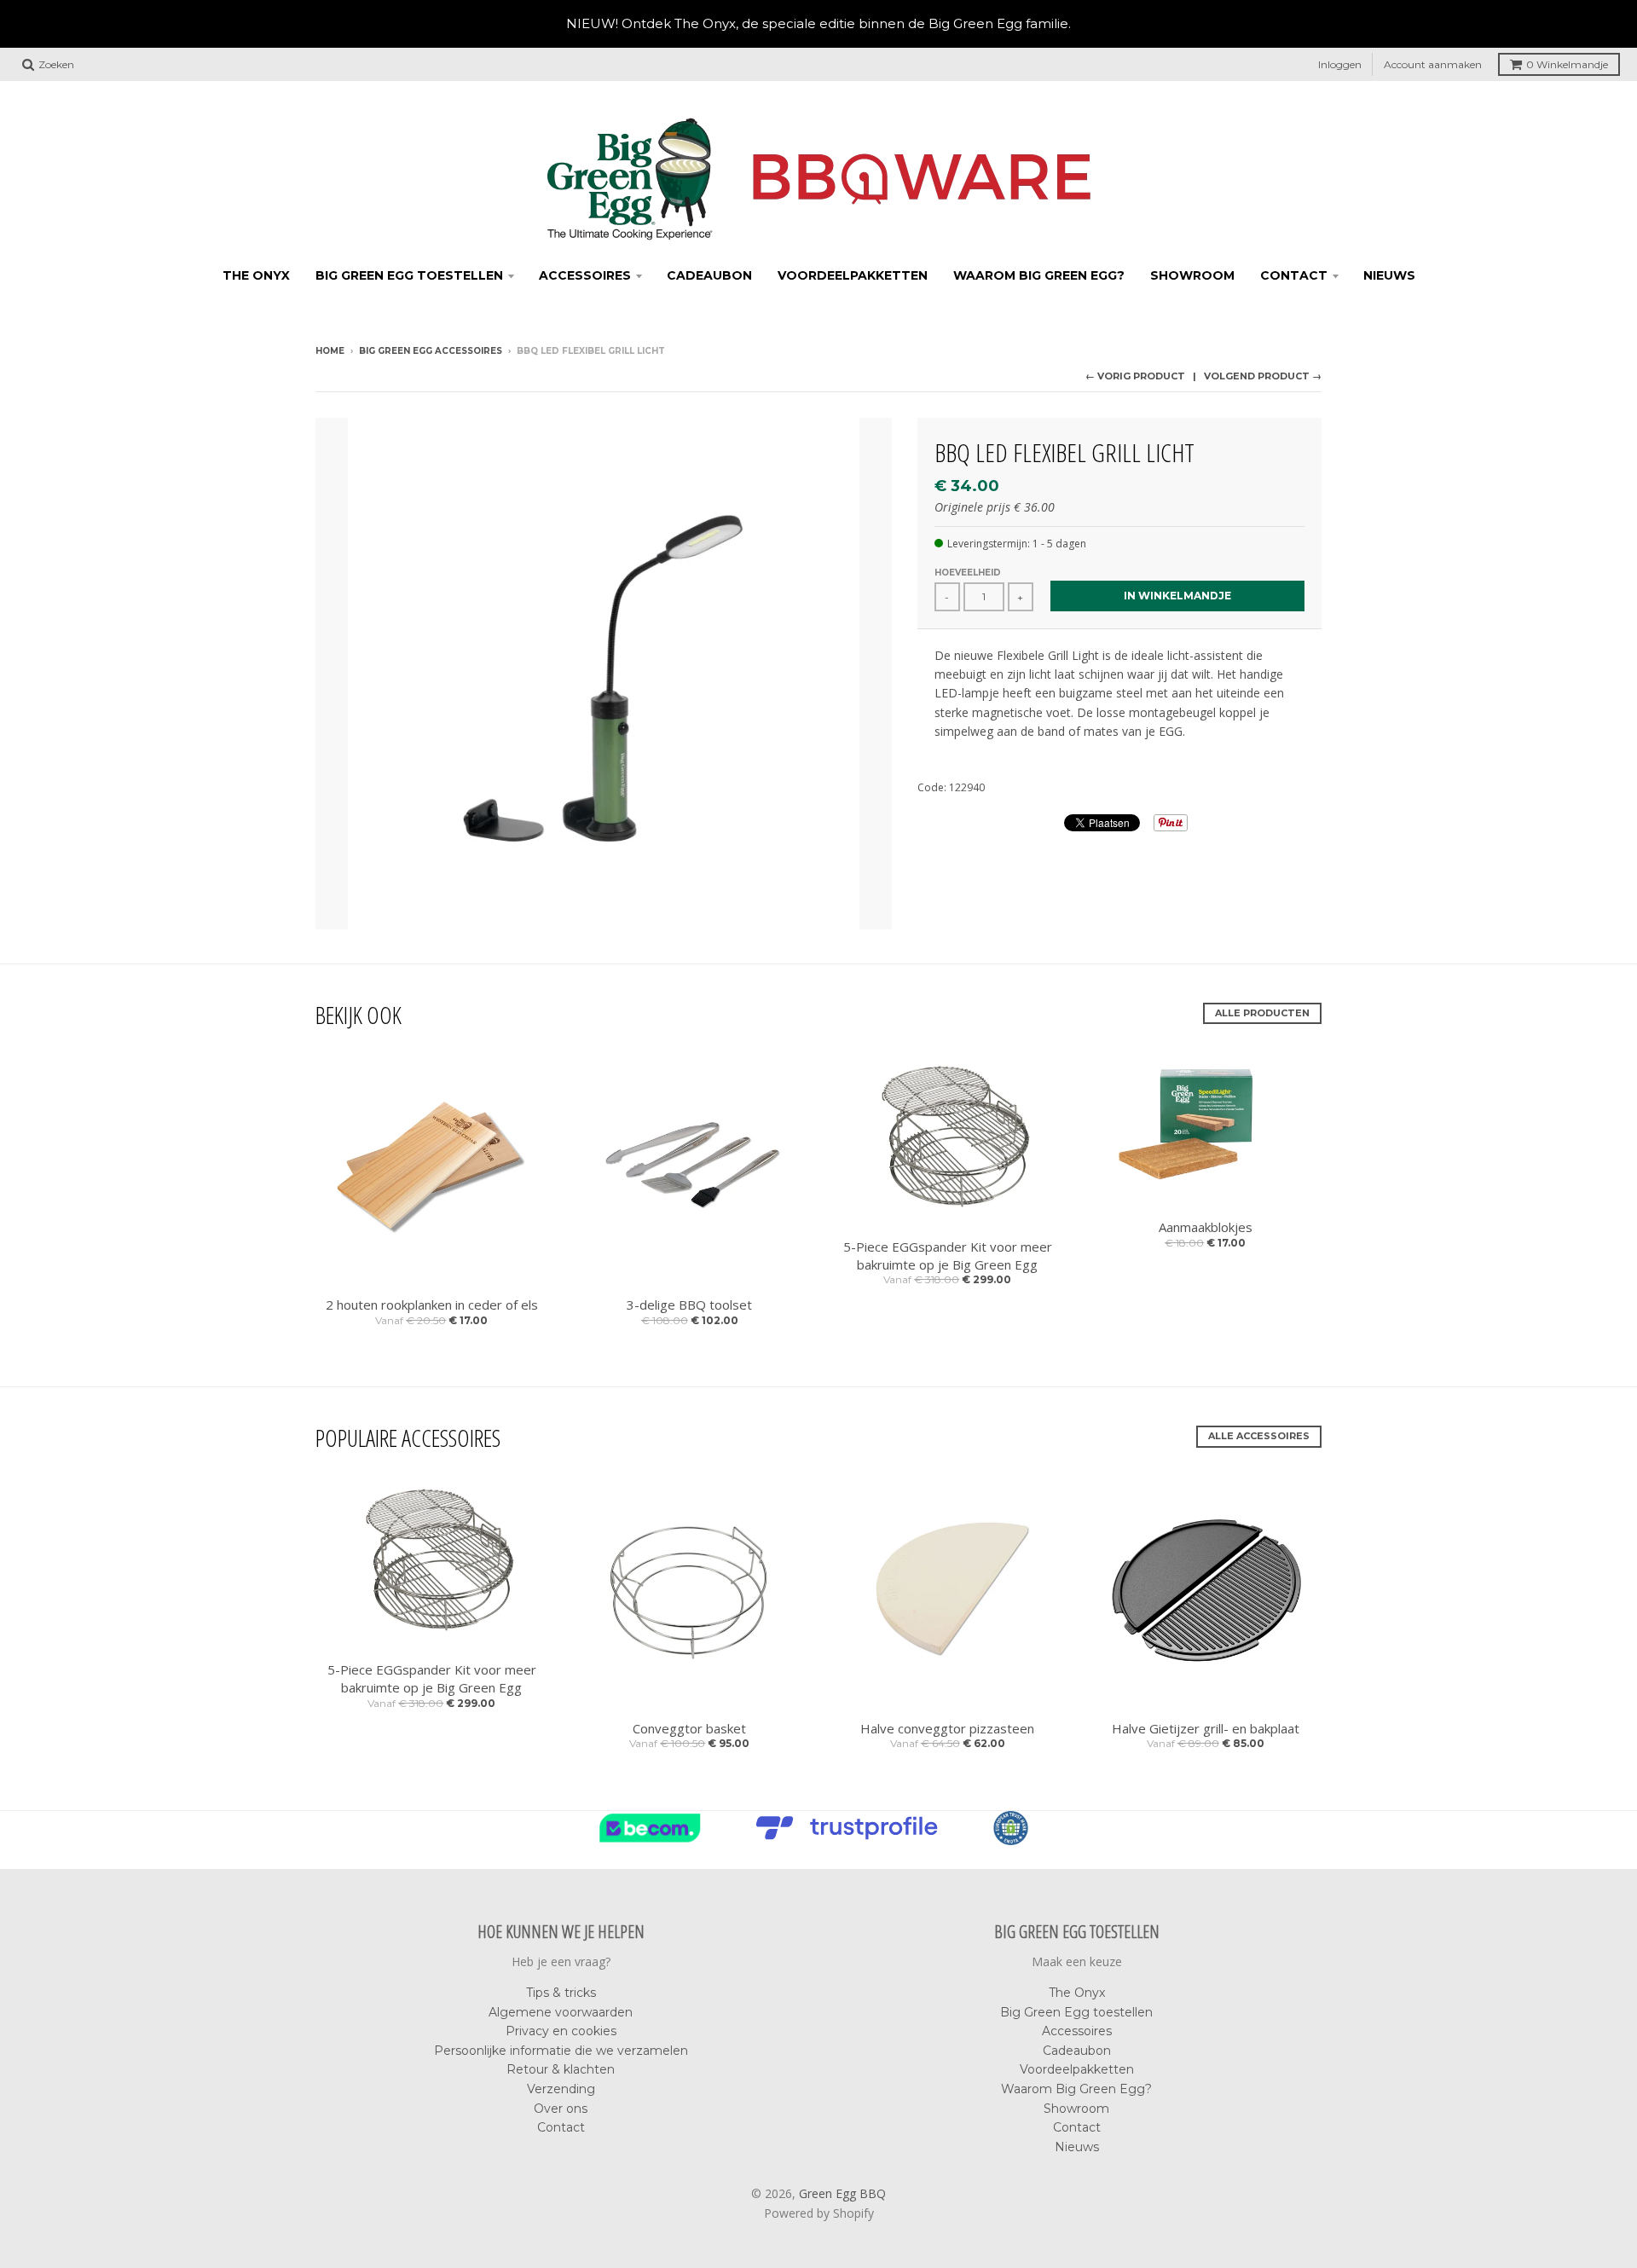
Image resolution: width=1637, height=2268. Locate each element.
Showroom (1192, 275)
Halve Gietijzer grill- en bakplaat (1206, 1728)
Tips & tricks (561, 1993)
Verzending (561, 2089)
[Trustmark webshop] (851, 1840)
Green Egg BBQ (842, 2193)
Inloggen (1340, 64)
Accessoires (585, 275)
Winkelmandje (1567, 64)
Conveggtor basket (689, 1728)
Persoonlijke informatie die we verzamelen (561, 2051)
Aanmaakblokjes (1206, 1227)
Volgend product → (1263, 376)
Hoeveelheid (968, 573)
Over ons (561, 2109)
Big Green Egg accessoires (431, 351)
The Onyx (256, 275)
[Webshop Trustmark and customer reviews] (654, 1840)
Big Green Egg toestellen (409, 275)
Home (330, 351)
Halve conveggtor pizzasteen (947, 1728)
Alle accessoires (1259, 1436)
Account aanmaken (1433, 64)
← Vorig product (1135, 376)
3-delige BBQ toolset (689, 1305)
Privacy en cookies (561, 2031)
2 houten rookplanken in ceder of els (432, 1305)
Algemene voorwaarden (561, 2012)
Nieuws (1389, 275)
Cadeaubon (709, 275)
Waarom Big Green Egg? (1039, 275)
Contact (1294, 275)
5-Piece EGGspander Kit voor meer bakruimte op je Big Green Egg (948, 1255)
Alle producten (1262, 1013)
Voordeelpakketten (853, 275)
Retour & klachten (561, 2069)
